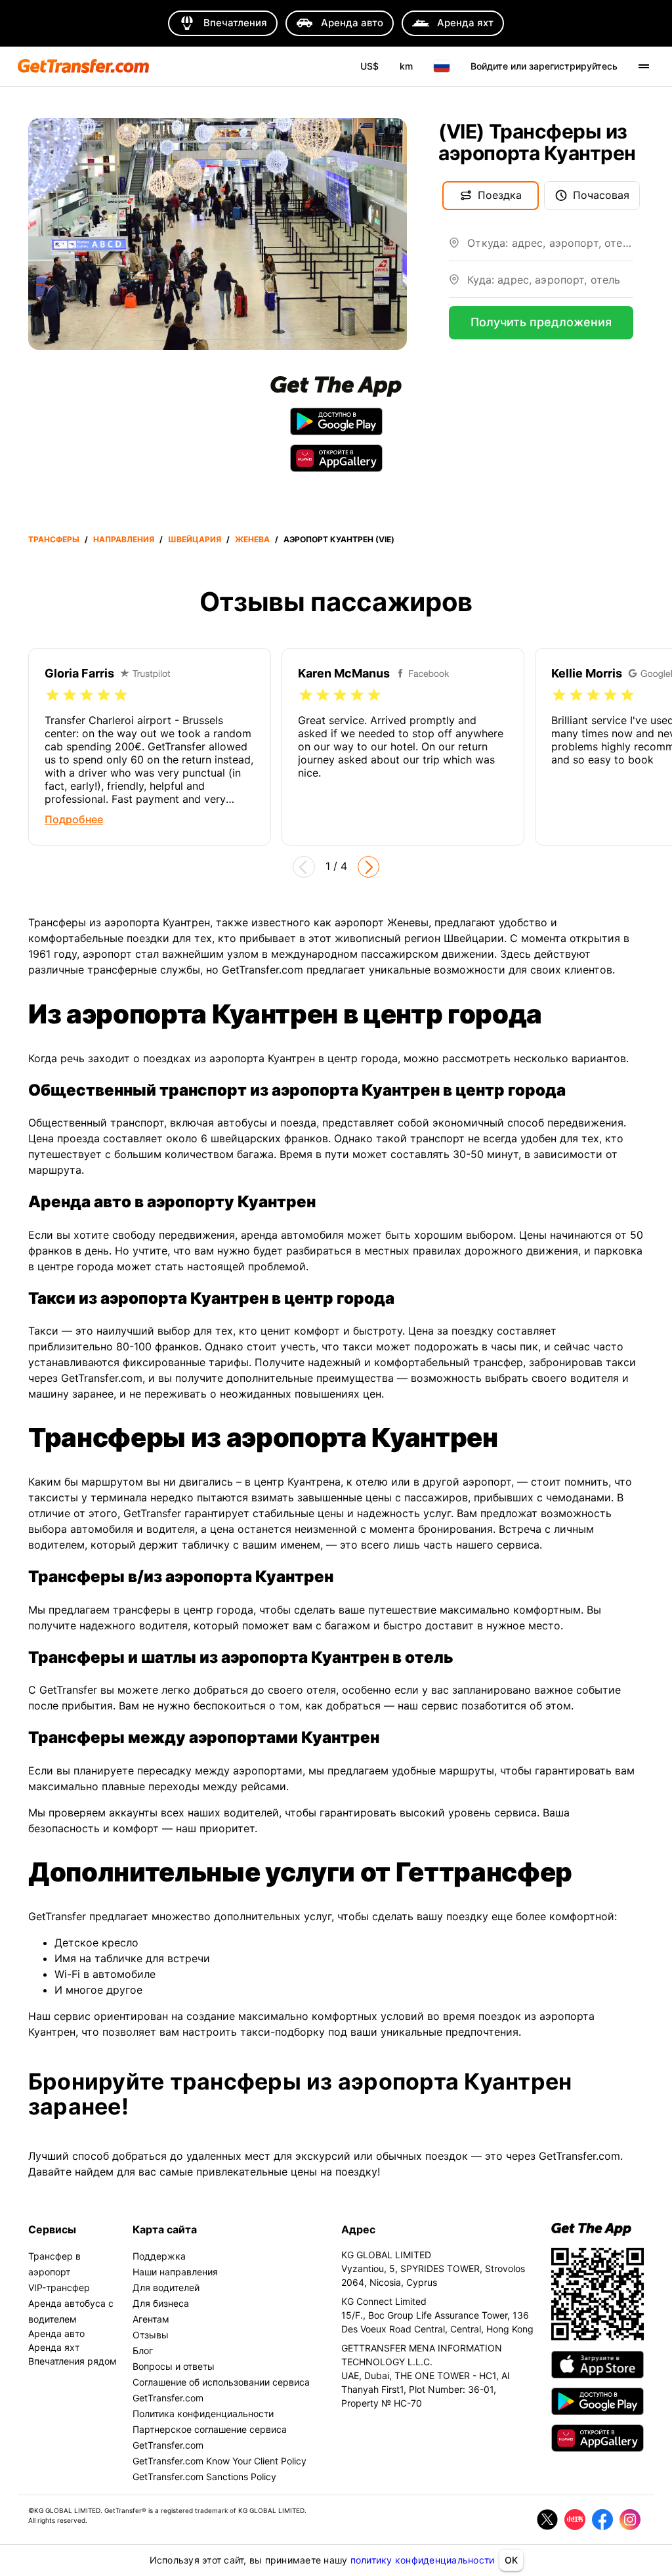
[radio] (52, 695)
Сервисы (52, 2229)
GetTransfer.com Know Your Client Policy (220, 2461)
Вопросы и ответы (174, 2366)
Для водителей (166, 2287)
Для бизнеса (161, 2303)
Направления (124, 539)
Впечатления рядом (73, 2361)
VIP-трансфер (59, 2287)
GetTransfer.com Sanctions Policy (204, 2477)
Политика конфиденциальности (203, 2414)
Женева (252, 539)
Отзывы (151, 2335)
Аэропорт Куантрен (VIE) (339, 539)
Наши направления (175, 2272)
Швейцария (195, 539)
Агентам (151, 2319)
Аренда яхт (54, 2347)
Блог (143, 2351)
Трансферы (54, 539)
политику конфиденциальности (423, 2560)
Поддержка (159, 2256)
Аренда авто (56, 2333)
